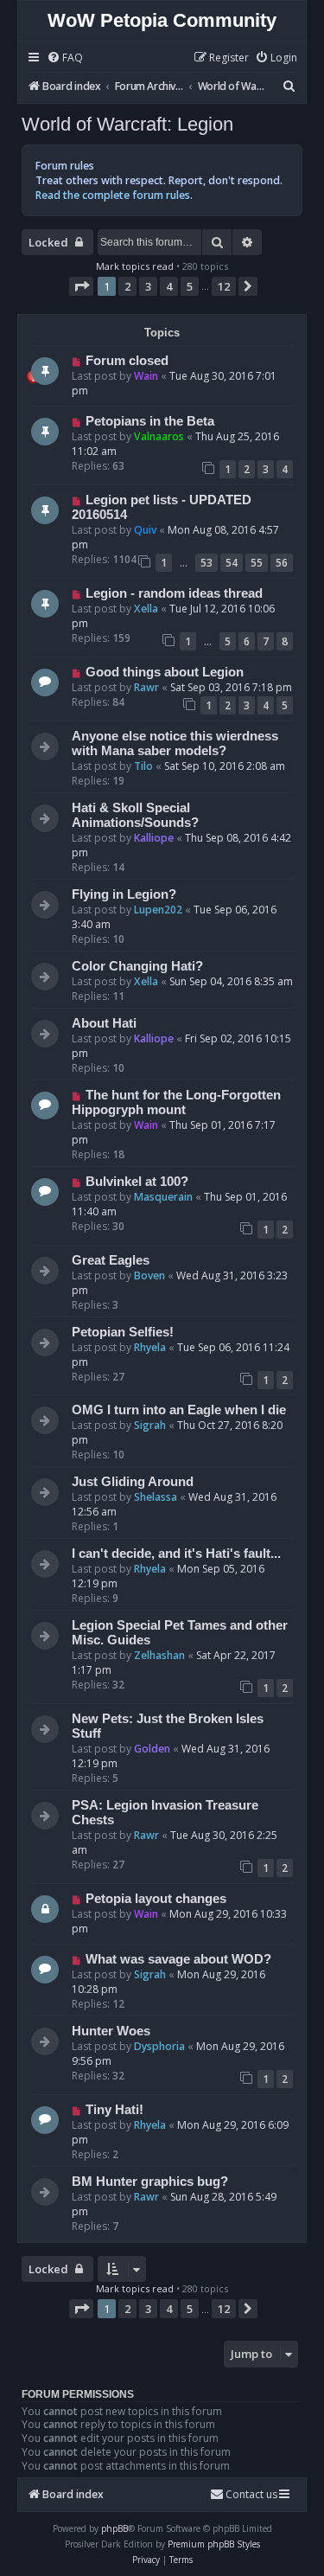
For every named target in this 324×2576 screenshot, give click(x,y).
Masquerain (163, 1197)
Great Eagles (111, 1260)
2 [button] (127, 286)
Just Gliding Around (133, 1482)
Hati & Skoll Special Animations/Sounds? (135, 815)
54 (232, 563)
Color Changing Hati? (137, 966)
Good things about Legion (165, 672)
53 (206, 563)
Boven (149, 1275)
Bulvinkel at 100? (137, 1182)
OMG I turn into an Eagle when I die (179, 1410)
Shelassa (156, 1497)
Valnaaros (159, 436)
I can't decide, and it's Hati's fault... (176, 1554)
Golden (152, 1749)
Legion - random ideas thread (174, 593)
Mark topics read (135, 266)
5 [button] (190, 286)
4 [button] (169, 286)
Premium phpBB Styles (214, 2544)
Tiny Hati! (114, 2110)
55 (257, 563)
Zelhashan (159, 1655)
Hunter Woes (111, 2031)
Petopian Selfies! (123, 1332)
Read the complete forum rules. (114, 195)
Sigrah (150, 1425)
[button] (81, 286)
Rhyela (150, 1347)
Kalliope (154, 838)
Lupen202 (158, 910)
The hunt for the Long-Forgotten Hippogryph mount (176, 1102)
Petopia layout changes (156, 1899)
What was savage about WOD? (178, 1959)
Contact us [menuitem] (251, 2494)
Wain (146, 376)
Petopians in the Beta (150, 421)
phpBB (114, 2528)
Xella (146, 609)
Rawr (146, 687)
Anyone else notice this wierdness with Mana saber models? (175, 743)
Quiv (145, 530)
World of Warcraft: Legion (127, 124)
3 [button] (148, 286)
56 (282, 563)
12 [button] (224, 286)
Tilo (143, 766)
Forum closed (127, 361)
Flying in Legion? (124, 894)
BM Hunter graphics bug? (150, 2182)
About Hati (104, 1023)
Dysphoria (159, 2046)
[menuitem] (65, 58)
